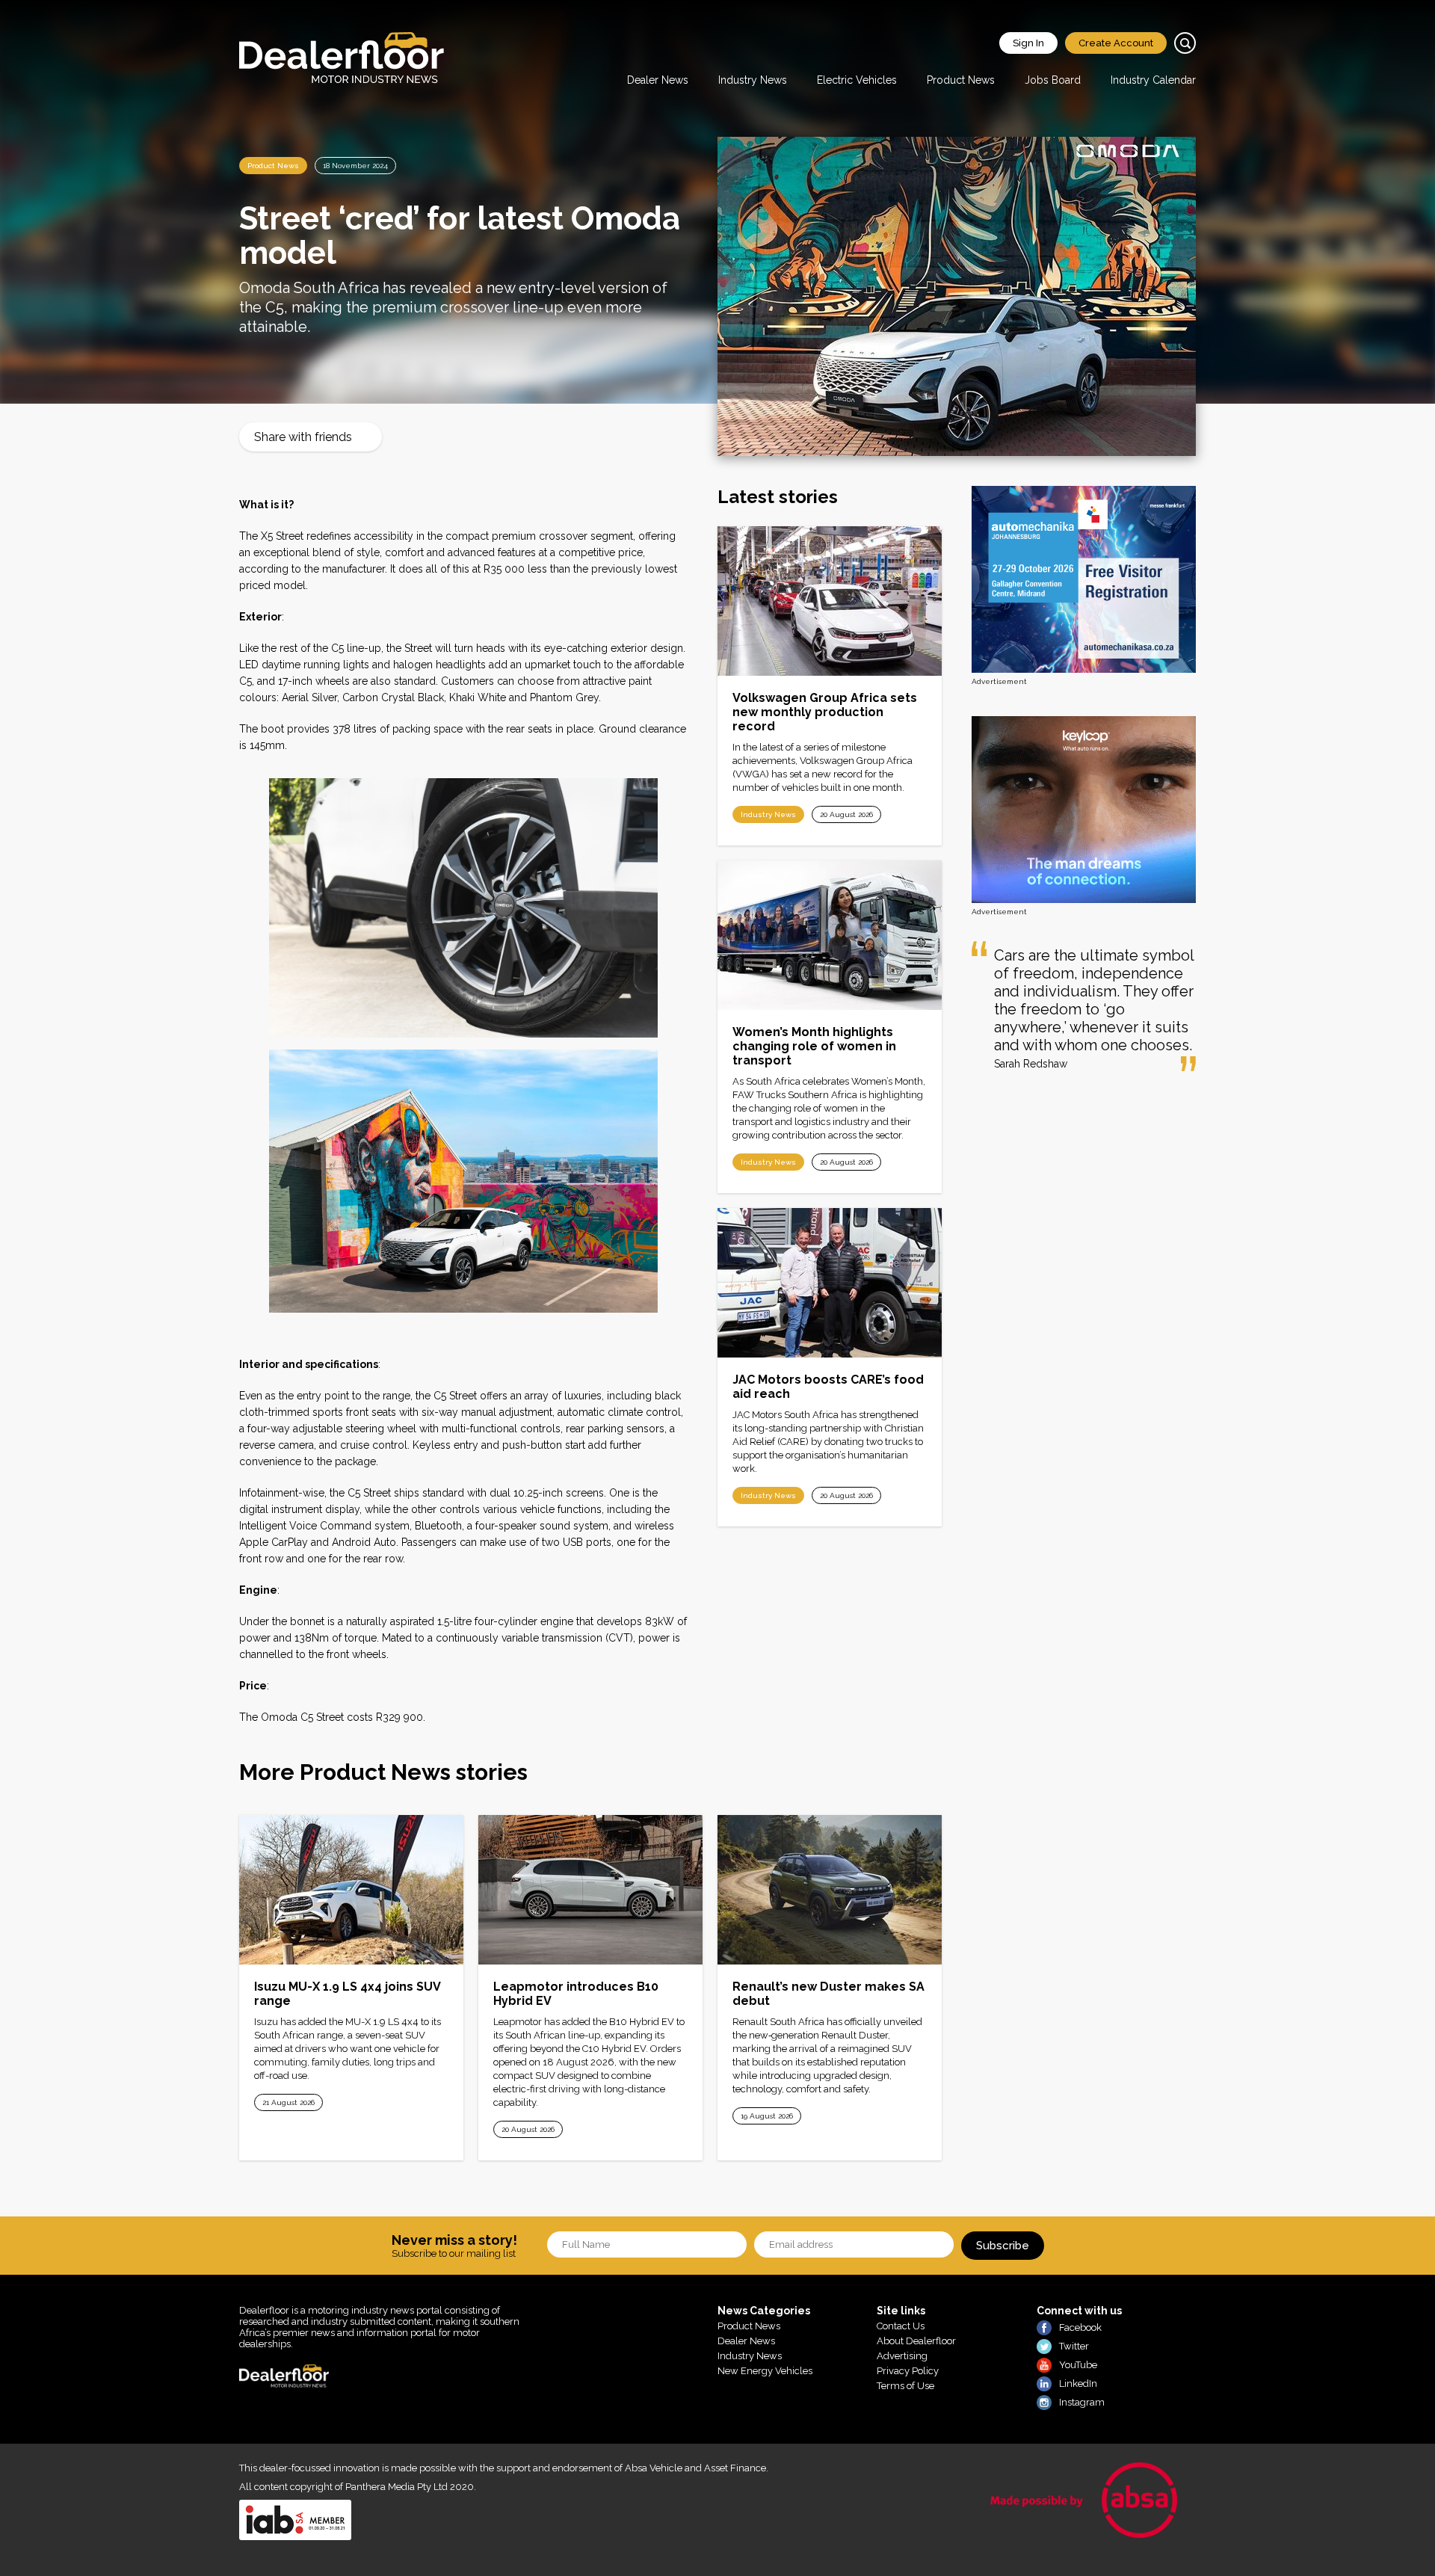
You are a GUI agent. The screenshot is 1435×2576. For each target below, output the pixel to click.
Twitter (1074, 2346)
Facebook (1080, 2327)
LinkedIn (1078, 2384)
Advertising (902, 2356)
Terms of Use (905, 2386)
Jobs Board (1053, 80)
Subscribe (1003, 2246)
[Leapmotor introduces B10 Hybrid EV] (590, 1890)
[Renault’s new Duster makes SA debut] (830, 1890)
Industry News (753, 80)
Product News (961, 80)
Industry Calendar (1153, 80)
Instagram (1082, 2402)
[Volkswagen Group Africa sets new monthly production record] (830, 601)
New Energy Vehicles (765, 2371)
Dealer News (658, 80)
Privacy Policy (908, 2371)
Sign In (1028, 43)
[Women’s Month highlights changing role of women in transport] (830, 935)
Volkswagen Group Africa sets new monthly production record (825, 712)
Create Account (1116, 43)
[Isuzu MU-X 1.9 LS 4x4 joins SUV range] (351, 1890)
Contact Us (901, 2326)
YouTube (1078, 2365)
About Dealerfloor (916, 2341)
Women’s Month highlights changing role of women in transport (814, 1046)
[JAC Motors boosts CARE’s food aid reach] (830, 1283)
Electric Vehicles (857, 80)
